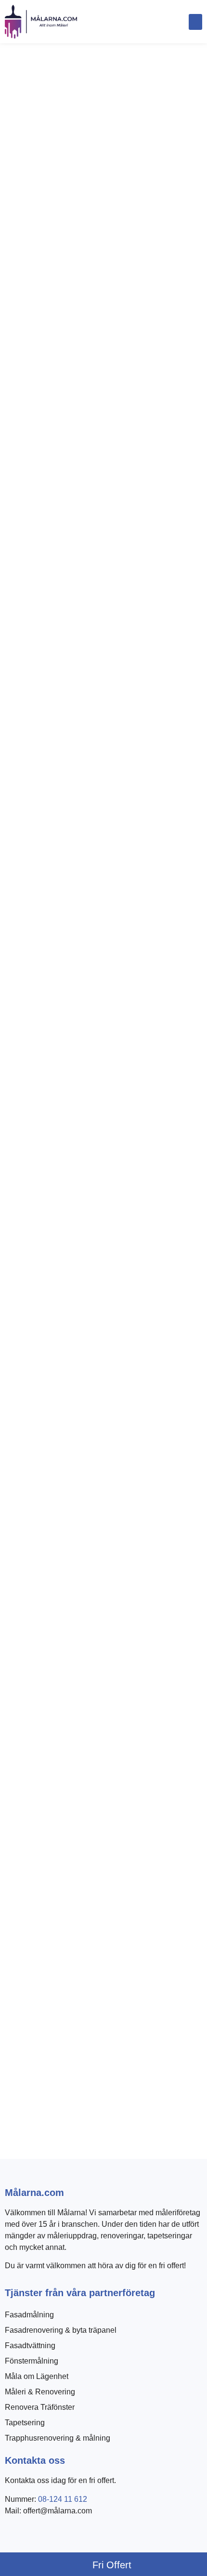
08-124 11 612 (63, 2499)
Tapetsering (25, 2423)
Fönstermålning (32, 2361)
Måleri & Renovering (40, 2392)
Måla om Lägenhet (37, 2376)
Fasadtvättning (30, 2346)
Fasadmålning (29, 2315)
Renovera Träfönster (40, 2407)
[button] (195, 22)
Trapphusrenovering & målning (58, 2438)
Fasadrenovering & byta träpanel (61, 2330)
